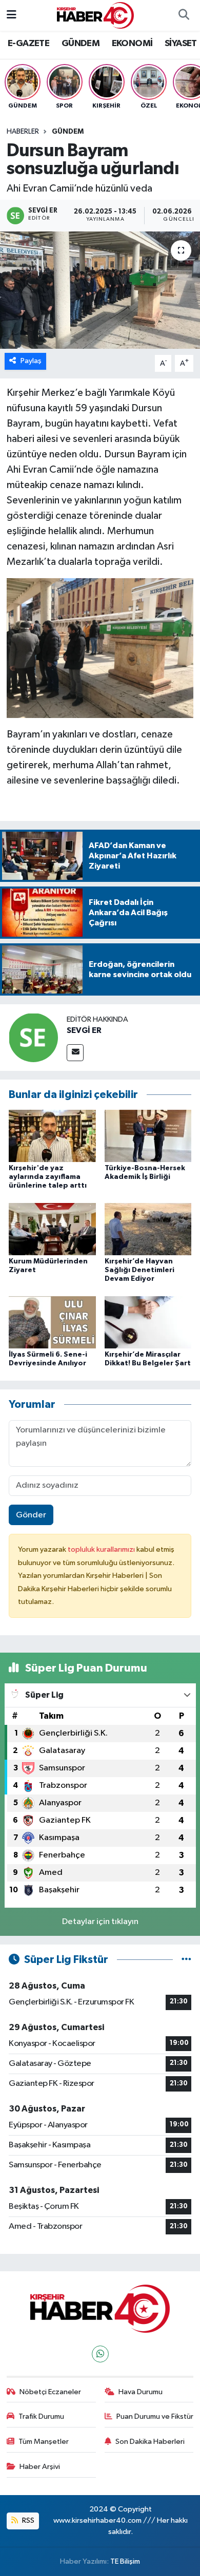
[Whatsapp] (100, 2354)
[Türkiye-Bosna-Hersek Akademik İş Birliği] (148, 1136)
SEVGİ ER (84, 1030)
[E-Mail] (75, 1053)
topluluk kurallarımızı (102, 1549)
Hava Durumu (141, 2392)
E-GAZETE (28, 44)
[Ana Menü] (12, 15)
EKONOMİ (132, 44)
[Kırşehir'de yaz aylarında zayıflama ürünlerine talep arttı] (52, 1136)
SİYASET (181, 44)
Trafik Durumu (41, 2416)
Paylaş (31, 361)
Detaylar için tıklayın (100, 1922)
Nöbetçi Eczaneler (50, 2392)
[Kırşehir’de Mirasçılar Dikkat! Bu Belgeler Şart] (148, 1322)
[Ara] (184, 15)
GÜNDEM (81, 44)
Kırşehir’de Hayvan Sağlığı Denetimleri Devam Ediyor (139, 1270)
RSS (27, 2520)
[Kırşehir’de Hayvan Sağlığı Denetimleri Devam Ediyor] (148, 1229)
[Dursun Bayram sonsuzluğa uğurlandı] (100, 290)
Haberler (23, 132)
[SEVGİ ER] (33, 1037)
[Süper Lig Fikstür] (186, 1960)
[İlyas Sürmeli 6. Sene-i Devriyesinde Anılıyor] (52, 1322)
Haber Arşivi (40, 2467)
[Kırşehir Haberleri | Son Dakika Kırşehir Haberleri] (95, 15)
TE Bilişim (125, 2561)
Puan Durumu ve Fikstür (155, 2416)
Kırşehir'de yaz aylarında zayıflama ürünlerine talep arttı (48, 1177)
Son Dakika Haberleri (150, 2442)
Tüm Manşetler (44, 2442)
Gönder (31, 1515)
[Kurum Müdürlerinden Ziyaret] (52, 1229)
